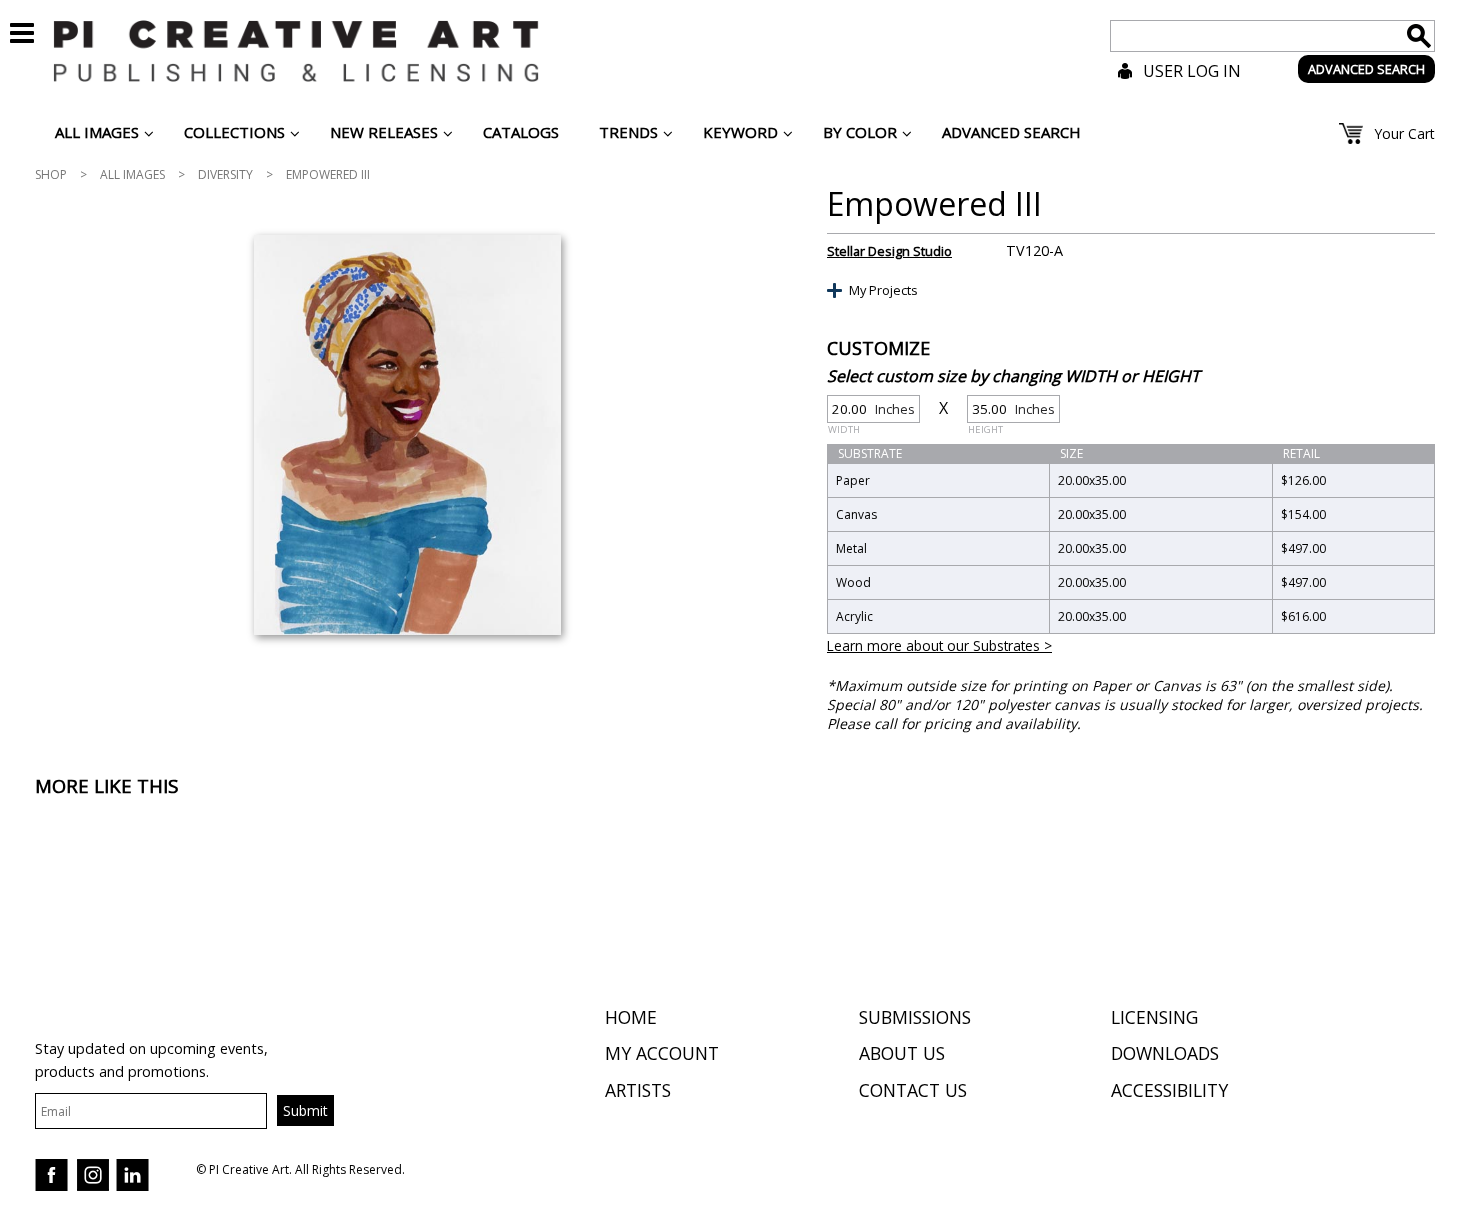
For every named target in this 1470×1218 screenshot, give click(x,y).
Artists (638, 1090)
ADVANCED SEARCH (1366, 69)
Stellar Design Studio (889, 251)
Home (631, 1017)
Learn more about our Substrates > (939, 645)
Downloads (1165, 1053)
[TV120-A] (407, 435)
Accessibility (1169, 1090)
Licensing (1154, 1017)
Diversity (225, 174)
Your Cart (1404, 133)
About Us (902, 1053)
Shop (51, 174)
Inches (871, 411)
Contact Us (913, 1090)
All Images (132, 174)
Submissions (915, 1017)
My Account (662, 1053)
